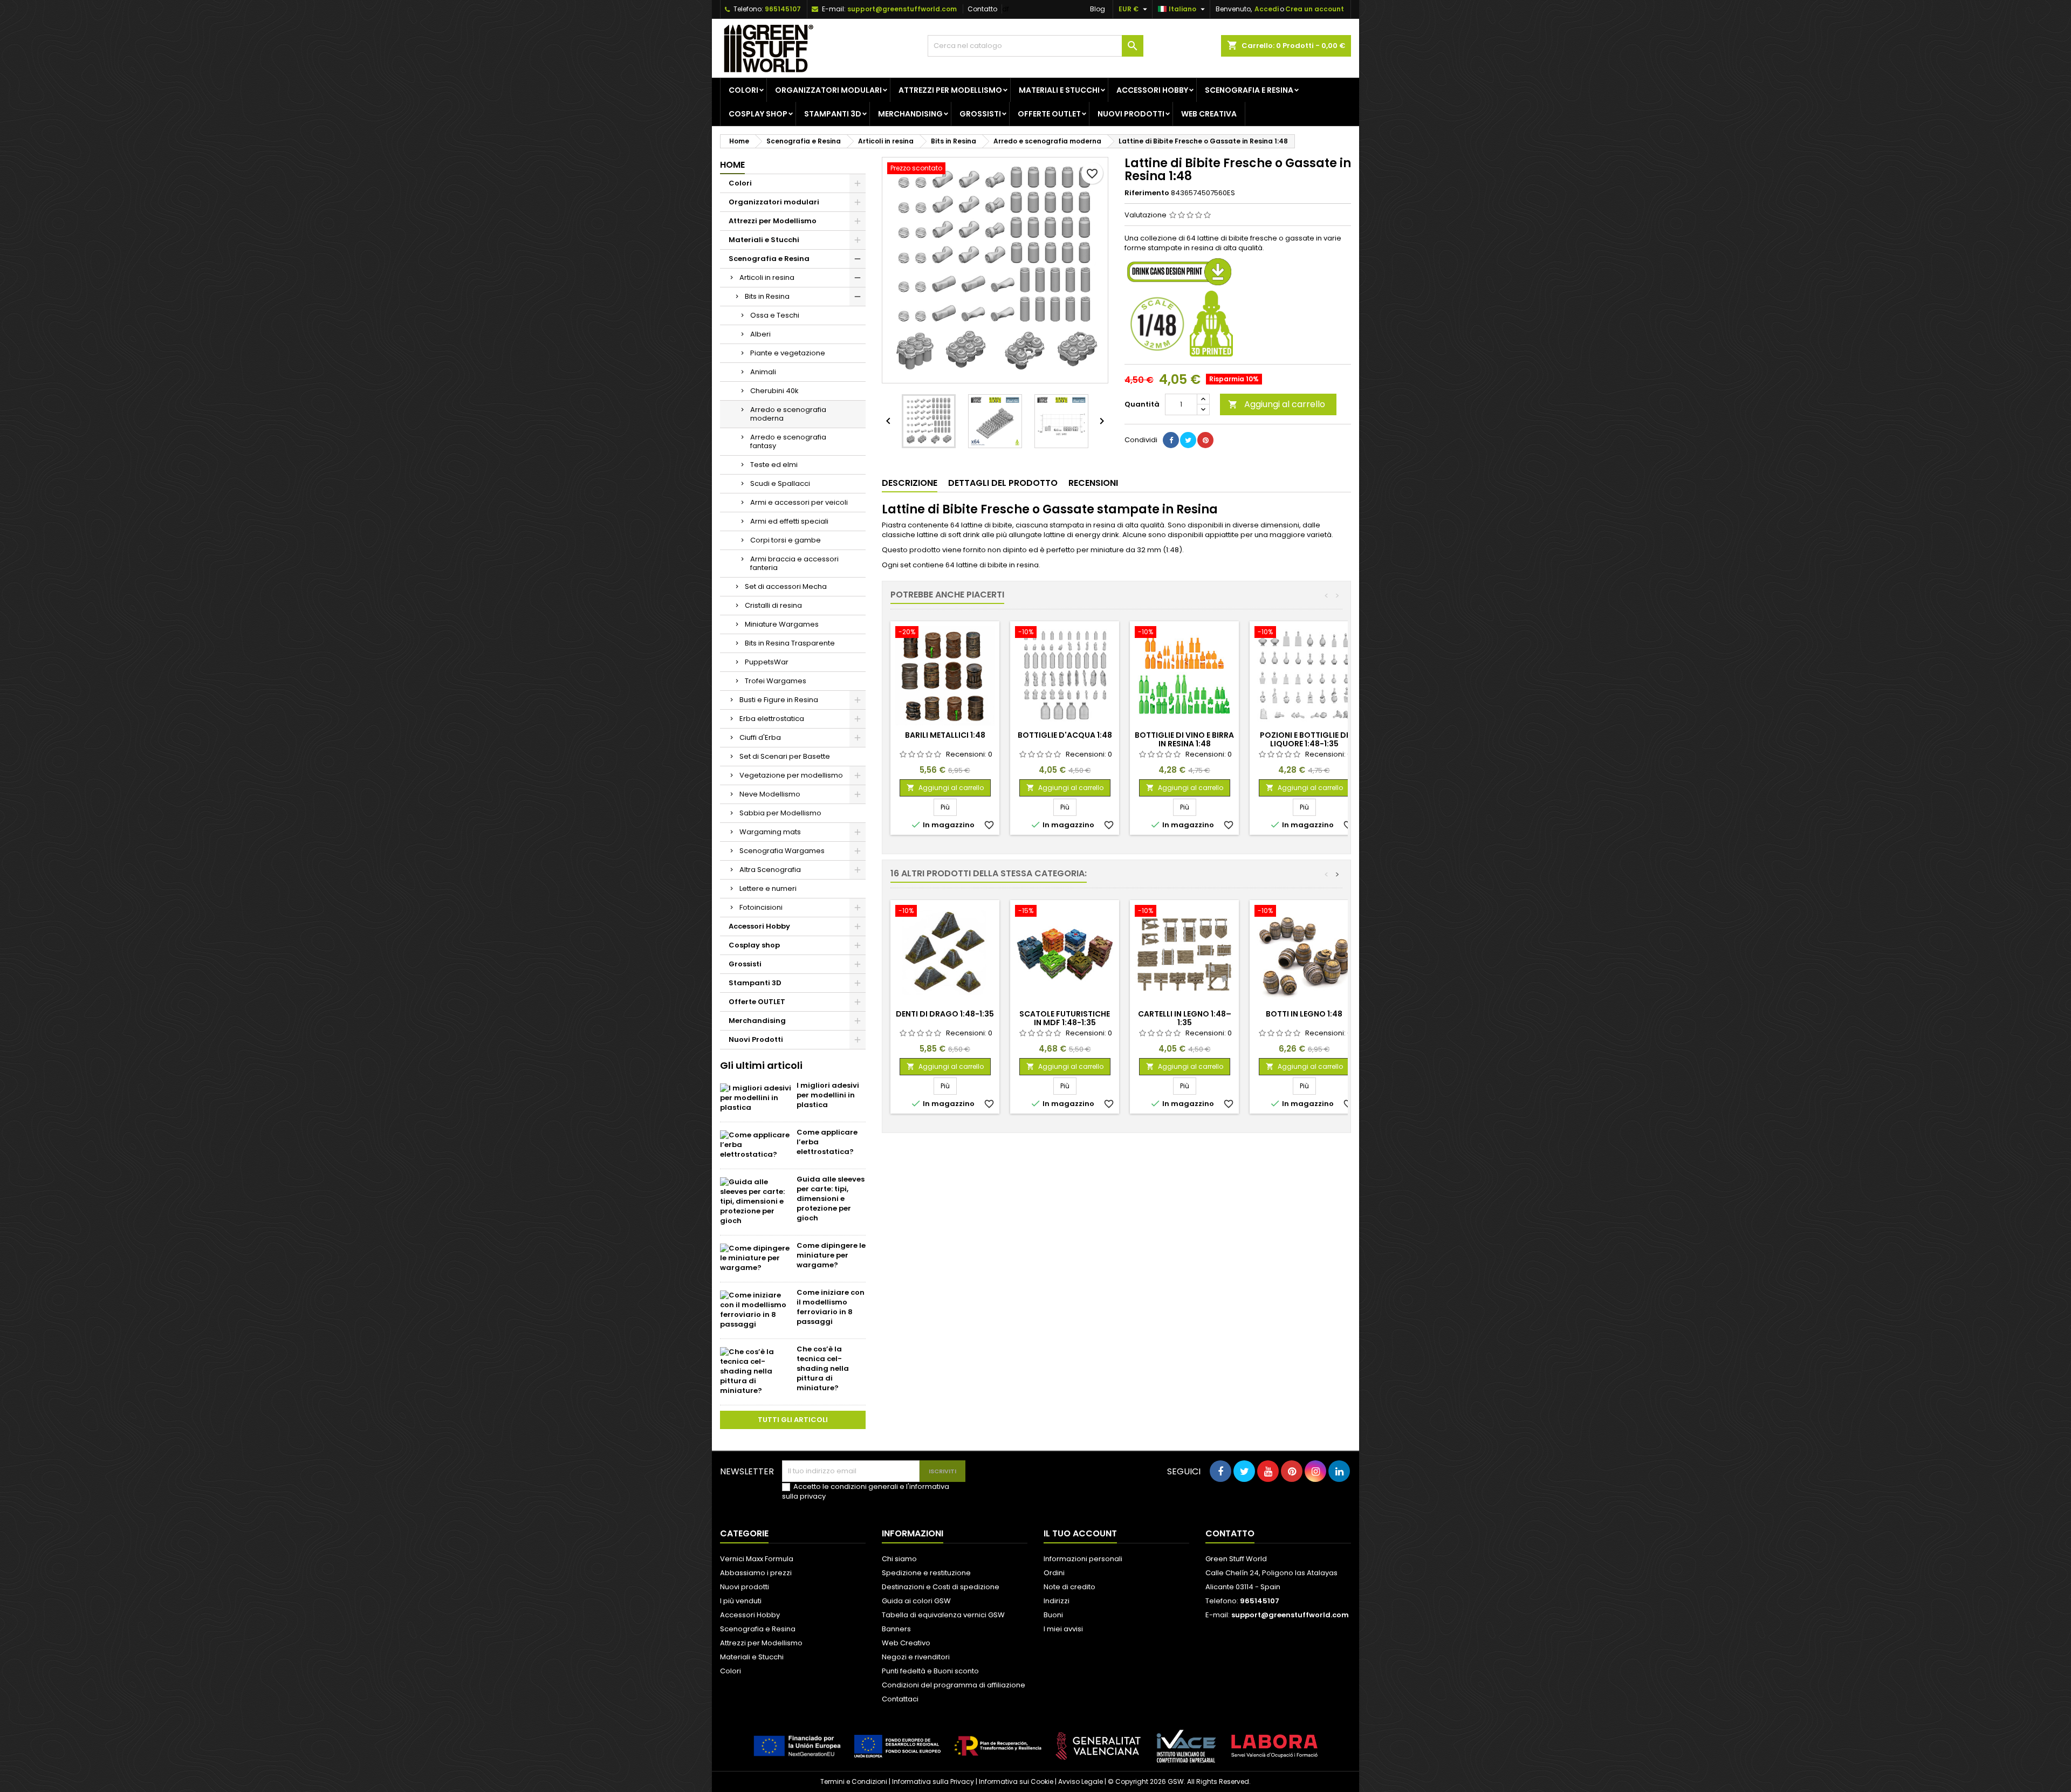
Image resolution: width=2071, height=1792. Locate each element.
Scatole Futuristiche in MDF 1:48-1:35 (1065, 1018)
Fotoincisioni (761, 907)
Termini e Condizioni (854, 1781)
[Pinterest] (1205, 440)
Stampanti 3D (833, 114)
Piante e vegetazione (788, 353)
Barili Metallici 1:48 (945, 735)
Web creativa (1209, 114)
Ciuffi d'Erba (760, 737)
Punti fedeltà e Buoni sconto (930, 1671)
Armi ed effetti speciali (789, 521)
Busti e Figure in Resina (779, 700)
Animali (763, 372)
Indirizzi (1057, 1601)
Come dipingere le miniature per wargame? (831, 1255)
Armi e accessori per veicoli (799, 502)
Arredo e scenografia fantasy (788, 441)
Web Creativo (906, 1643)
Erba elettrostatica (772, 719)
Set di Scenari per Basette (785, 756)
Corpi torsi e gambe (786, 540)
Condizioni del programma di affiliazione (954, 1685)
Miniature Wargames (782, 624)
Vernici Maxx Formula (757, 1559)
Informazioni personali (1083, 1559)
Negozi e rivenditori (916, 1657)
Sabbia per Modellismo (780, 813)
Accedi (1267, 9)
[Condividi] (1171, 440)
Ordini (1054, 1573)
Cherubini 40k (774, 391)
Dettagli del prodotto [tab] (1003, 483)
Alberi (760, 334)
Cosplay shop (758, 114)
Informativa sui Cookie (1016, 1781)
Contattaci (900, 1699)
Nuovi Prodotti (1131, 114)
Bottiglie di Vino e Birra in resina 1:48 (1184, 739)
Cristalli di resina (773, 605)
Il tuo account (1080, 1533)
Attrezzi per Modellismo (950, 90)
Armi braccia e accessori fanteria (794, 563)
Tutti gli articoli (793, 1420)
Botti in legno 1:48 (1304, 1014)
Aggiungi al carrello (1277, 404)
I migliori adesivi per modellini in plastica (828, 1095)
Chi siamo (899, 1559)
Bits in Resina (767, 296)
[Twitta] (1188, 440)
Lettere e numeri (768, 888)
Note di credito (1069, 1587)
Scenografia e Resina (1249, 90)
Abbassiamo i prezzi (756, 1573)
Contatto (982, 9)
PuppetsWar (767, 662)
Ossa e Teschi (775, 315)
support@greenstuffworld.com (902, 9)
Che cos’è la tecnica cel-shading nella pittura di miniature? (823, 1368)
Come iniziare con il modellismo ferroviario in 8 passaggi (831, 1307)
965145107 (783, 9)
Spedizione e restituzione (926, 1573)
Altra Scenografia (770, 870)
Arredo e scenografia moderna (788, 414)
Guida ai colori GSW (916, 1601)
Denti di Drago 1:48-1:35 (945, 1014)
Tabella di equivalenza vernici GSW (943, 1615)
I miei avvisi (1063, 1629)
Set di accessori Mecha (786, 586)
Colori (743, 90)
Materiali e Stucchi (1059, 90)
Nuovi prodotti (745, 1587)
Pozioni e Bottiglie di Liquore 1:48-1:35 (1304, 739)
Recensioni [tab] (1093, 483)
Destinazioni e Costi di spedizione (941, 1587)
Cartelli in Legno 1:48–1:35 (1185, 1018)
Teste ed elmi (774, 465)
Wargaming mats (770, 832)
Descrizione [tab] (910, 483)
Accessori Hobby (1152, 90)
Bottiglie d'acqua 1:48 (1065, 735)
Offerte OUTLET (1049, 114)
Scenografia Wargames (782, 851)
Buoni (1053, 1615)
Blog (1098, 9)
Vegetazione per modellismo (791, 775)
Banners (896, 1629)
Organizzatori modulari (828, 90)
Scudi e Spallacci (780, 483)
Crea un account (1315, 9)
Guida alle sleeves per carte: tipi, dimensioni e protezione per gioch (831, 1199)
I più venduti (741, 1601)
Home (732, 165)
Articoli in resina (767, 277)
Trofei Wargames (776, 681)
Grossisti (980, 114)
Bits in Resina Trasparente (790, 643)
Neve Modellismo (770, 794)
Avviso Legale (1081, 1781)
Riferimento (1147, 193)
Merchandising (910, 114)
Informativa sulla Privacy (933, 1781)
